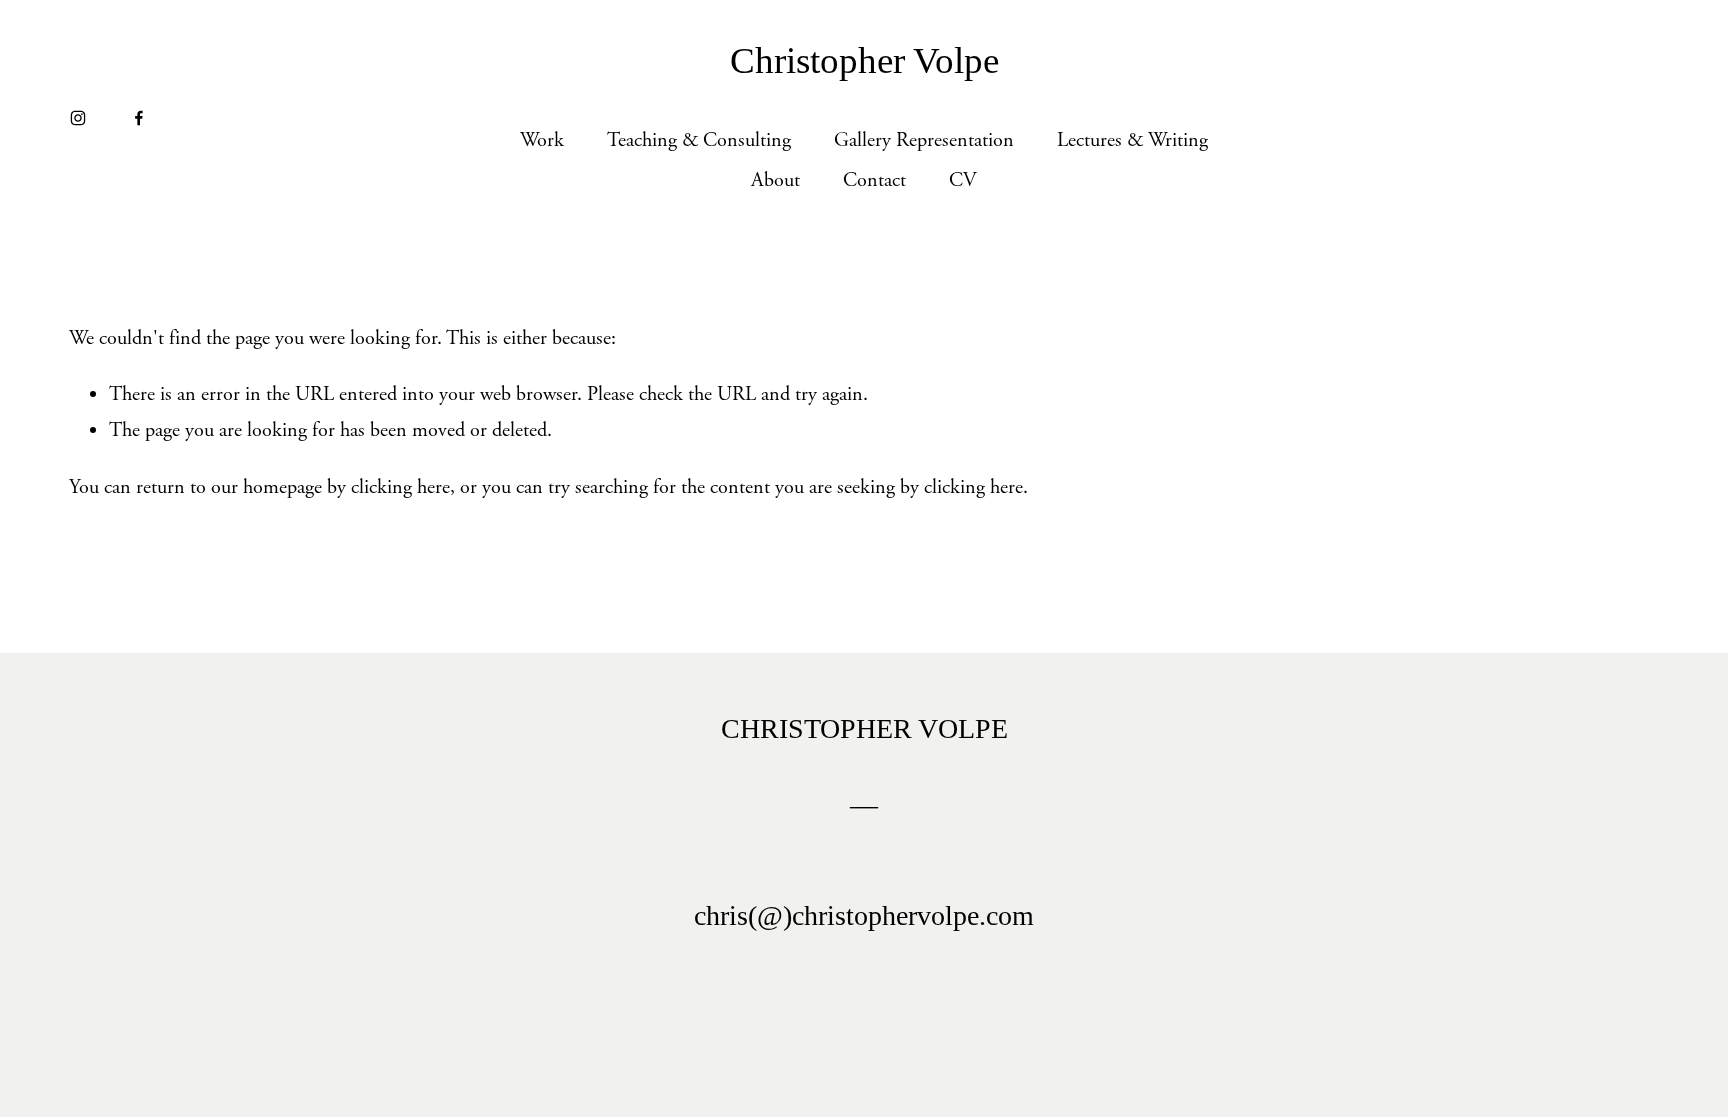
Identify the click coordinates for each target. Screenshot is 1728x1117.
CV (963, 180)
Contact (874, 180)
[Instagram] (78, 118)
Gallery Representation (924, 140)
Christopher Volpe (864, 60)
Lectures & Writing (1132, 140)
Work (542, 140)
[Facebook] (139, 118)
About (775, 180)
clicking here (400, 487)
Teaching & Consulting (699, 140)
